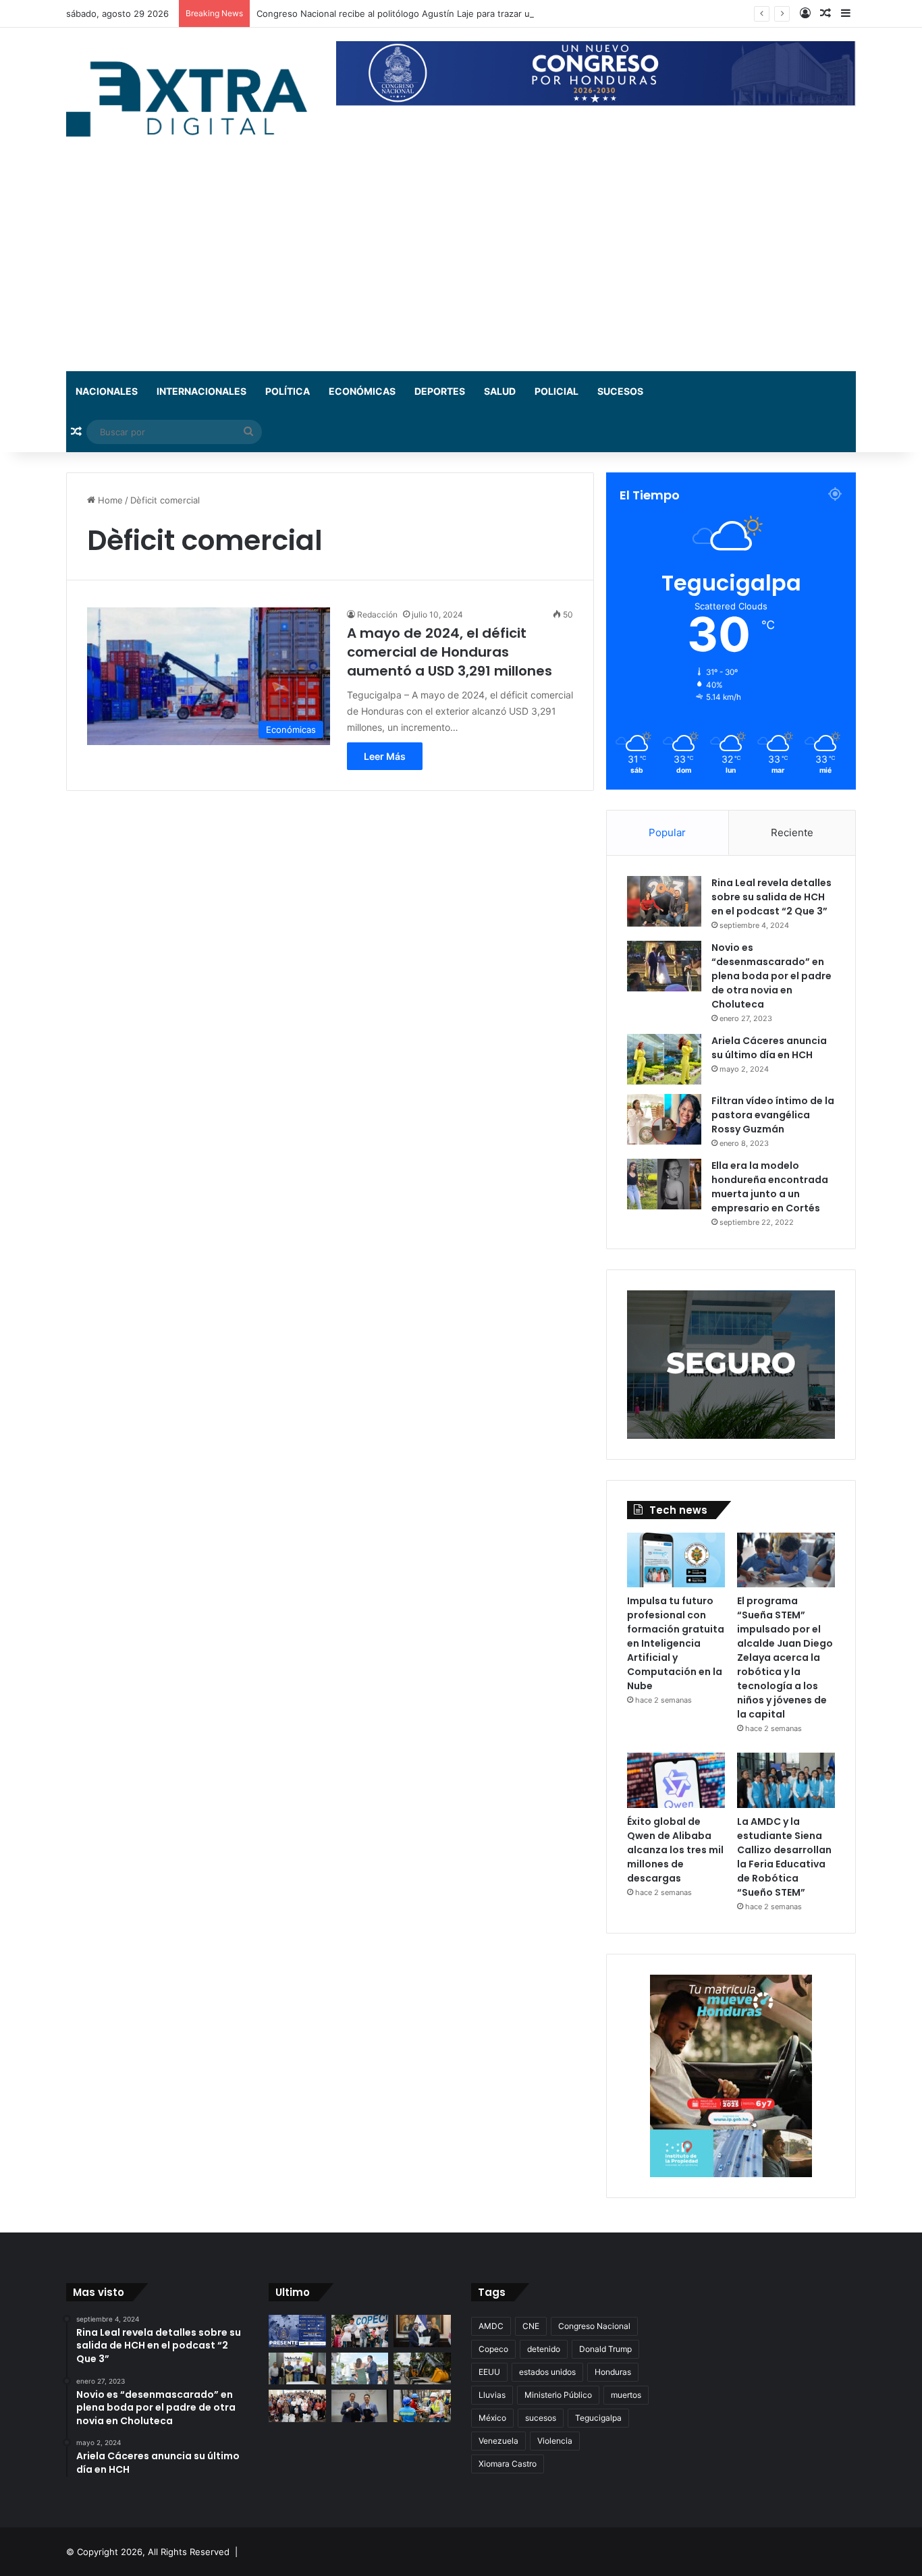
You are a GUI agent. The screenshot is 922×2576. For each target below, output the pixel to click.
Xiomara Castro (508, 2464)
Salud (500, 391)
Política (288, 391)
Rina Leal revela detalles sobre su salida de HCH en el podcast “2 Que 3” (771, 897)
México (492, 2418)
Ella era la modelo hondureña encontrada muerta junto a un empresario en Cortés (770, 1187)
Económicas (362, 391)
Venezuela (498, 2441)
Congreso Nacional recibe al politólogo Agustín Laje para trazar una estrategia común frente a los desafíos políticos (500, 13)
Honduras (613, 2372)
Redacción (377, 614)
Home (109, 500)
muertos (626, 2395)
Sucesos (620, 391)
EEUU (489, 2372)
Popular (667, 832)
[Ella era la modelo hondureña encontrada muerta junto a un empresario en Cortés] (664, 1184)
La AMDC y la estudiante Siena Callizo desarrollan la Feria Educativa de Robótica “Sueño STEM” (784, 1857)
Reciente (792, 832)
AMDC (491, 2326)
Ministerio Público (558, 2395)
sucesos (541, 2418)
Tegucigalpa (598, 2418)
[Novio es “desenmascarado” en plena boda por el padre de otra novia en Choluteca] (664, 966)
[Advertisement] (461, 270)
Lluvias (492, 2395)
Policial (557, 391)
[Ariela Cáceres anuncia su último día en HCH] (664, 1059)
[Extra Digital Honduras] (191, 98)
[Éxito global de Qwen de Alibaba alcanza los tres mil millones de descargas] (676, 1780)
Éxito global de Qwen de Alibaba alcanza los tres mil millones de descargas (675, 1850)
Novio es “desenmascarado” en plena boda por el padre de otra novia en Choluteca (771, 976)
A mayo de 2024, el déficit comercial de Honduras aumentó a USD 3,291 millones (450, 652)
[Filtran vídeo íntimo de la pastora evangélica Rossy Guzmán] (664, 1119)
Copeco (493, 2349)
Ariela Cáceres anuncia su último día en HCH (769, 1048)
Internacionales (201, 391)
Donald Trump (605, 2349)
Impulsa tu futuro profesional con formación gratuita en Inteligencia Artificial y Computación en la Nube (676, 1643)
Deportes (440, 391)
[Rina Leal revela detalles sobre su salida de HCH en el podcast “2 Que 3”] (664, 901)
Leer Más (385, 756)
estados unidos (547, 2372)
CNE (531, 2326)
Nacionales (107, 391)
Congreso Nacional (594, 2326)
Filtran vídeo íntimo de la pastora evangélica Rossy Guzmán (773, 1115)
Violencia (555, 2441)
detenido (544, 2349)
